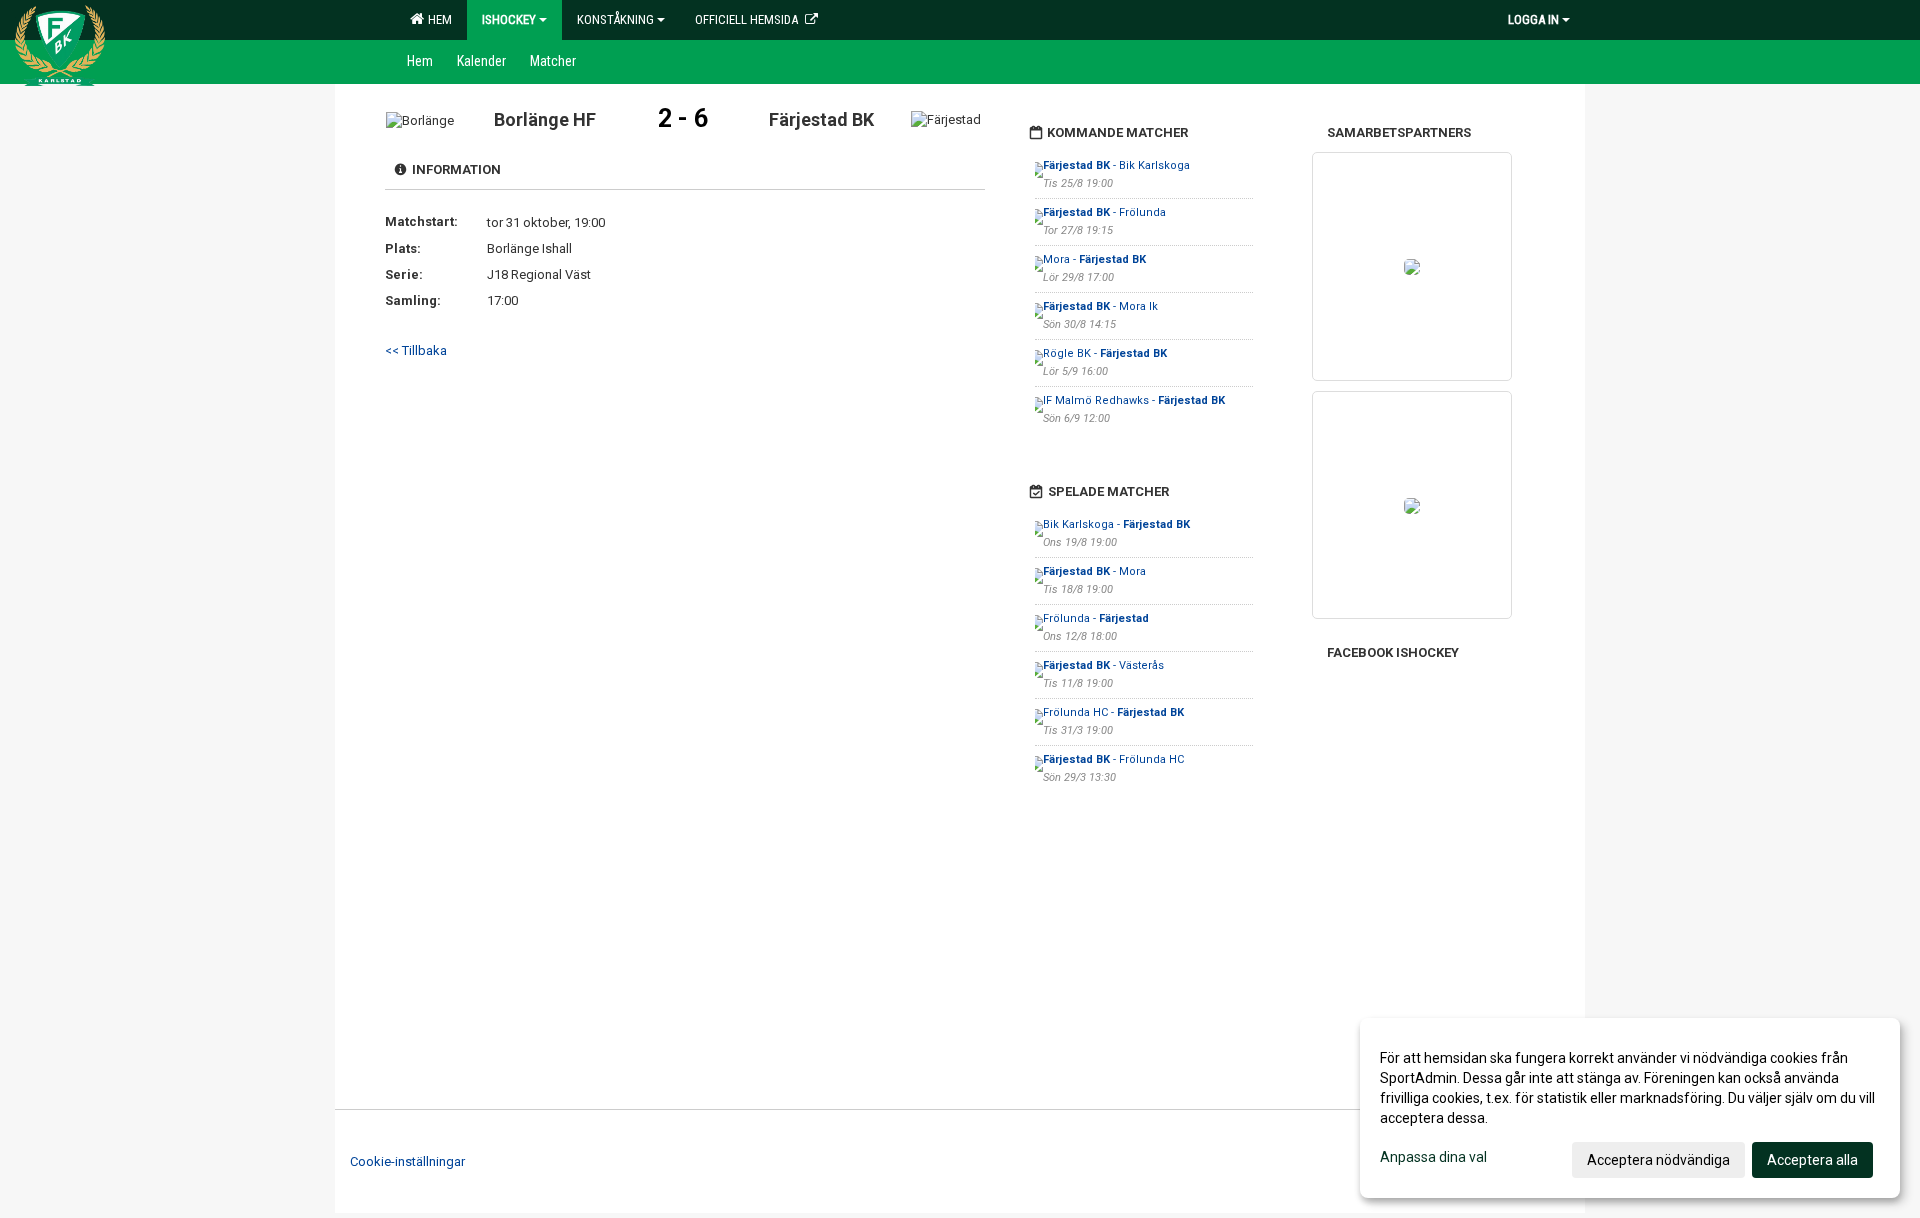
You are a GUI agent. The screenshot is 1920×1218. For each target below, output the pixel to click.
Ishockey (509, 19)
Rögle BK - (1105, 353)
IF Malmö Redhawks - (1134, 400)
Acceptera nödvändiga (1658, 1160)
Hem (437, 19)
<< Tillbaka (416, 350)
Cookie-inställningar (407, 1161)
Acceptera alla (1812, 1160)
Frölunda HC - (1113, 712)
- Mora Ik (1100, 306)
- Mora (1094, 571)
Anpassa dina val (1433, 1157)
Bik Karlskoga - (1116, 524)
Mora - (1094, 259)
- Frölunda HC (1113, 759)
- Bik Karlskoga (1116, 165)
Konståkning (615, 19)
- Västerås (1103, 665)
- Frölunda (1104, 212)
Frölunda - (1096, 618)
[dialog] (1630, 1108)
